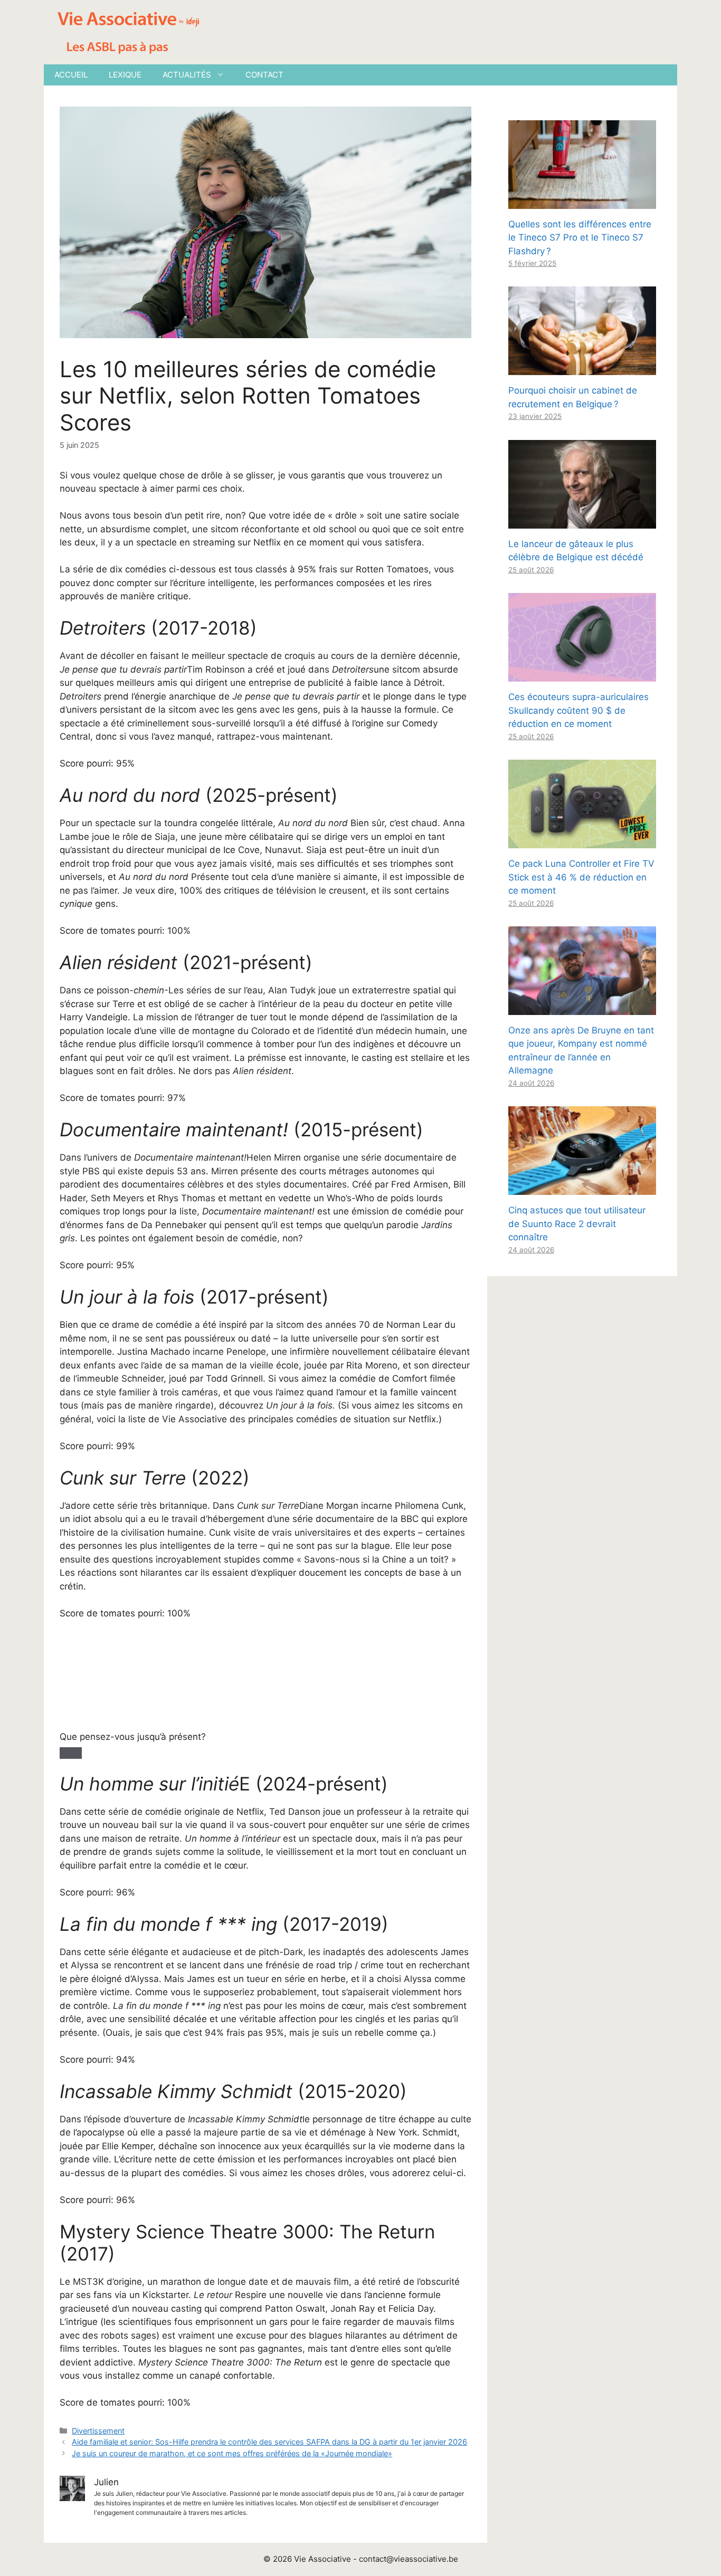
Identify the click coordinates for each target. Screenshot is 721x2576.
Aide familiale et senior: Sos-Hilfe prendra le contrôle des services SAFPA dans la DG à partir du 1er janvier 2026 (269, 2442)
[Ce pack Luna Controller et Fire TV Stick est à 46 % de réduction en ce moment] (582, 841)
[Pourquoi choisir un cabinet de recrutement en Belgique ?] (582, 368)
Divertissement (98, 2431)
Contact (264, 75)
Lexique (125, 75)
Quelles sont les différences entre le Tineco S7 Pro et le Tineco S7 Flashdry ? (580, 238)
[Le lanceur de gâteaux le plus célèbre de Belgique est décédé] (582, 521)
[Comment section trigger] (71, 1753)
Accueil (71, 75)
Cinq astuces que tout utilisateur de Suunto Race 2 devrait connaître (577, 1224)
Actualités (187, 75)
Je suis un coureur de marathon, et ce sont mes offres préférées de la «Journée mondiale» (232, 2453)
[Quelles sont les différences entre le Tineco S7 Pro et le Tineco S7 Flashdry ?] (582, 202)
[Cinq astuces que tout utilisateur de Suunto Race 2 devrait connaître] (582, 1188)
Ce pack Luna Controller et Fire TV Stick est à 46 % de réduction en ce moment (581, 877)
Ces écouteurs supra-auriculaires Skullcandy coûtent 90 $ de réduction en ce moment (578, 710)
